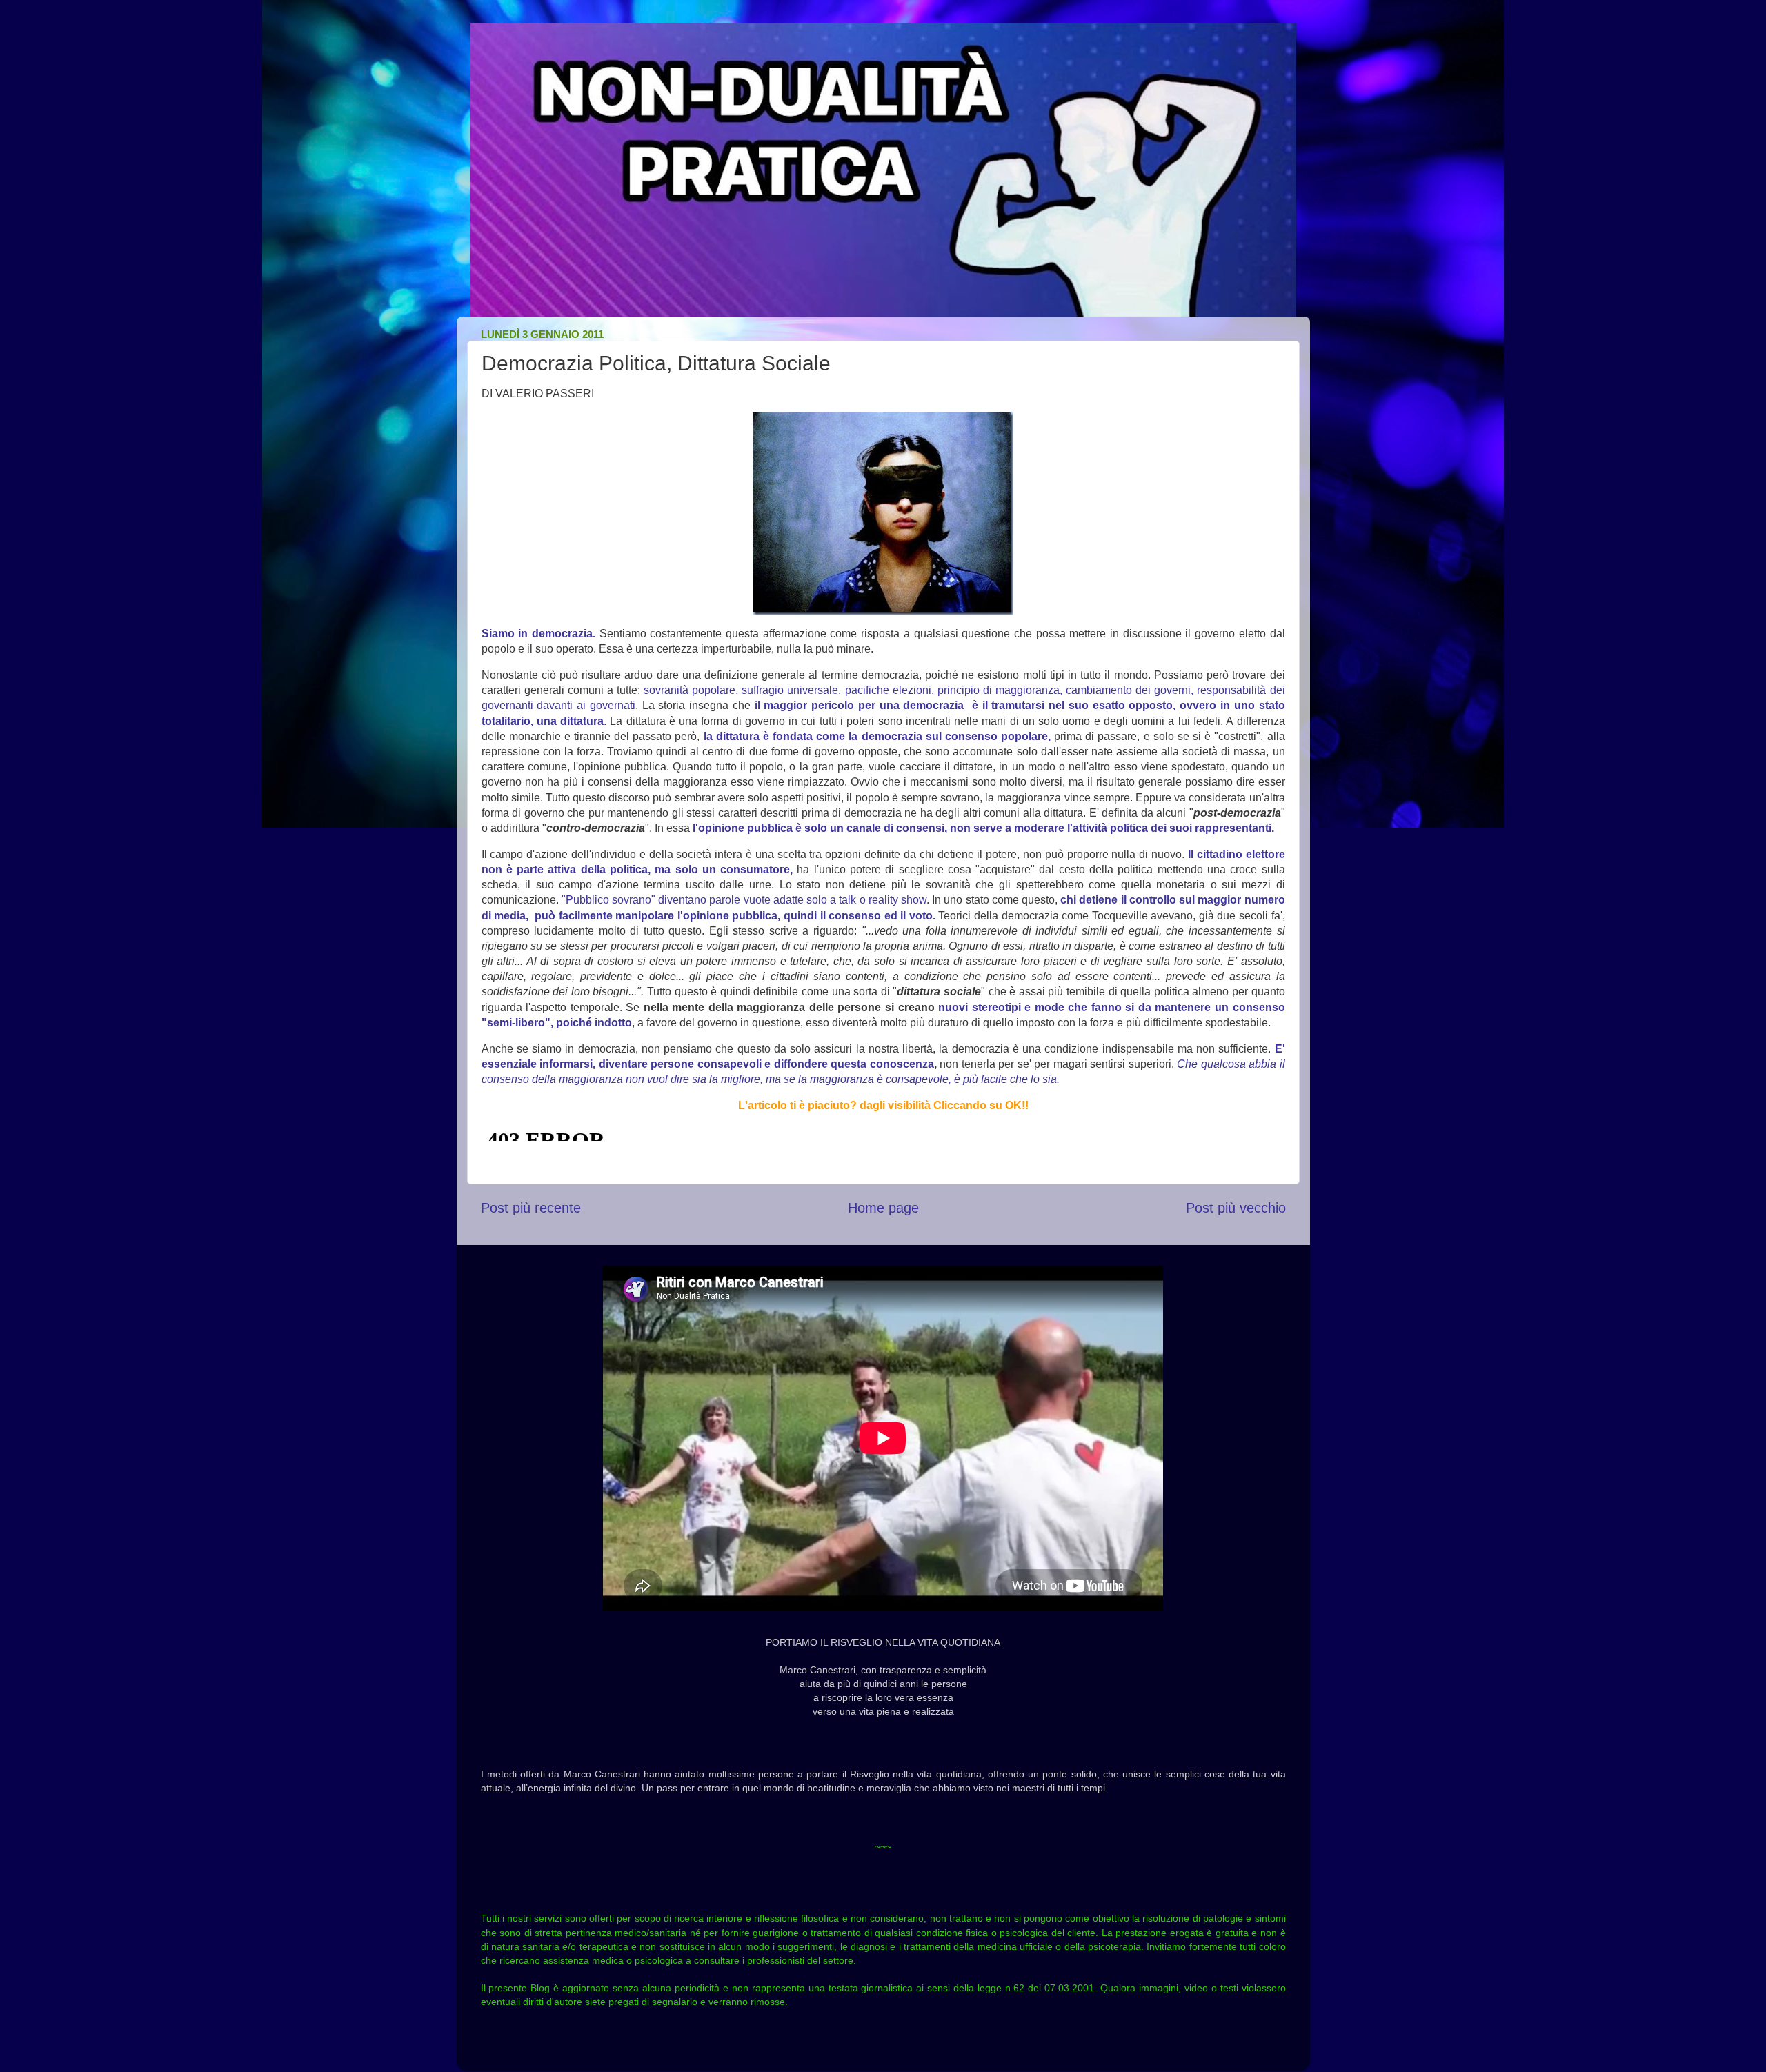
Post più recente (531, 1208)
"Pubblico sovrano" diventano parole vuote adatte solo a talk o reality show (744, 900)
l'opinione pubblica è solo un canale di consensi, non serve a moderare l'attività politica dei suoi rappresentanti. (983, 828)
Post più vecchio (1236, 1208)
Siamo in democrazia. (538, 634)
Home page (883, 1208)
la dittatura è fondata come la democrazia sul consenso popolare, (877, 736)
